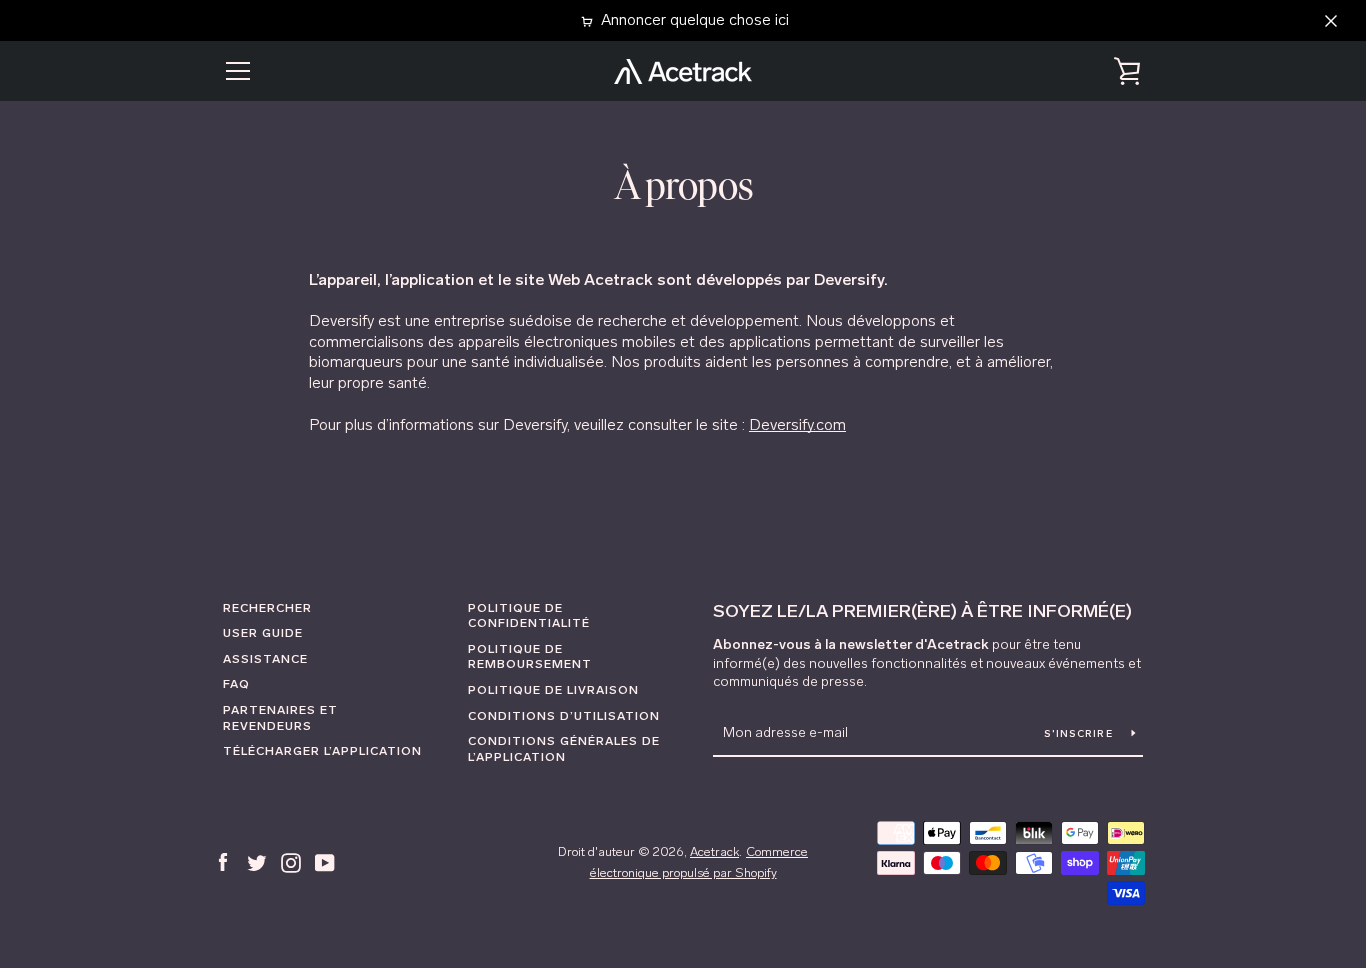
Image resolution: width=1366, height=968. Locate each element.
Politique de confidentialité (529, 616)
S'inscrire (1080, 734)
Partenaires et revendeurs (280, 718)
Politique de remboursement (530, 657)
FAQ (236, 684)
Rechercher (267, 608)
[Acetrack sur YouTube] (325, 861)
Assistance (265, 659)
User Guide (263, 633)
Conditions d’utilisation (564, 716)
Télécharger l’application (322, 751)
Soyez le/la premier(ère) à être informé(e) (922, 611)
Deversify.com (797, 424)
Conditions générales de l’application (564, 749)
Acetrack (714, 851)
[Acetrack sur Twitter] (257, 861)
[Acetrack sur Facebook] (223, 861)
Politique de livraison (553, 690)
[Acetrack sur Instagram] (291, 861)
